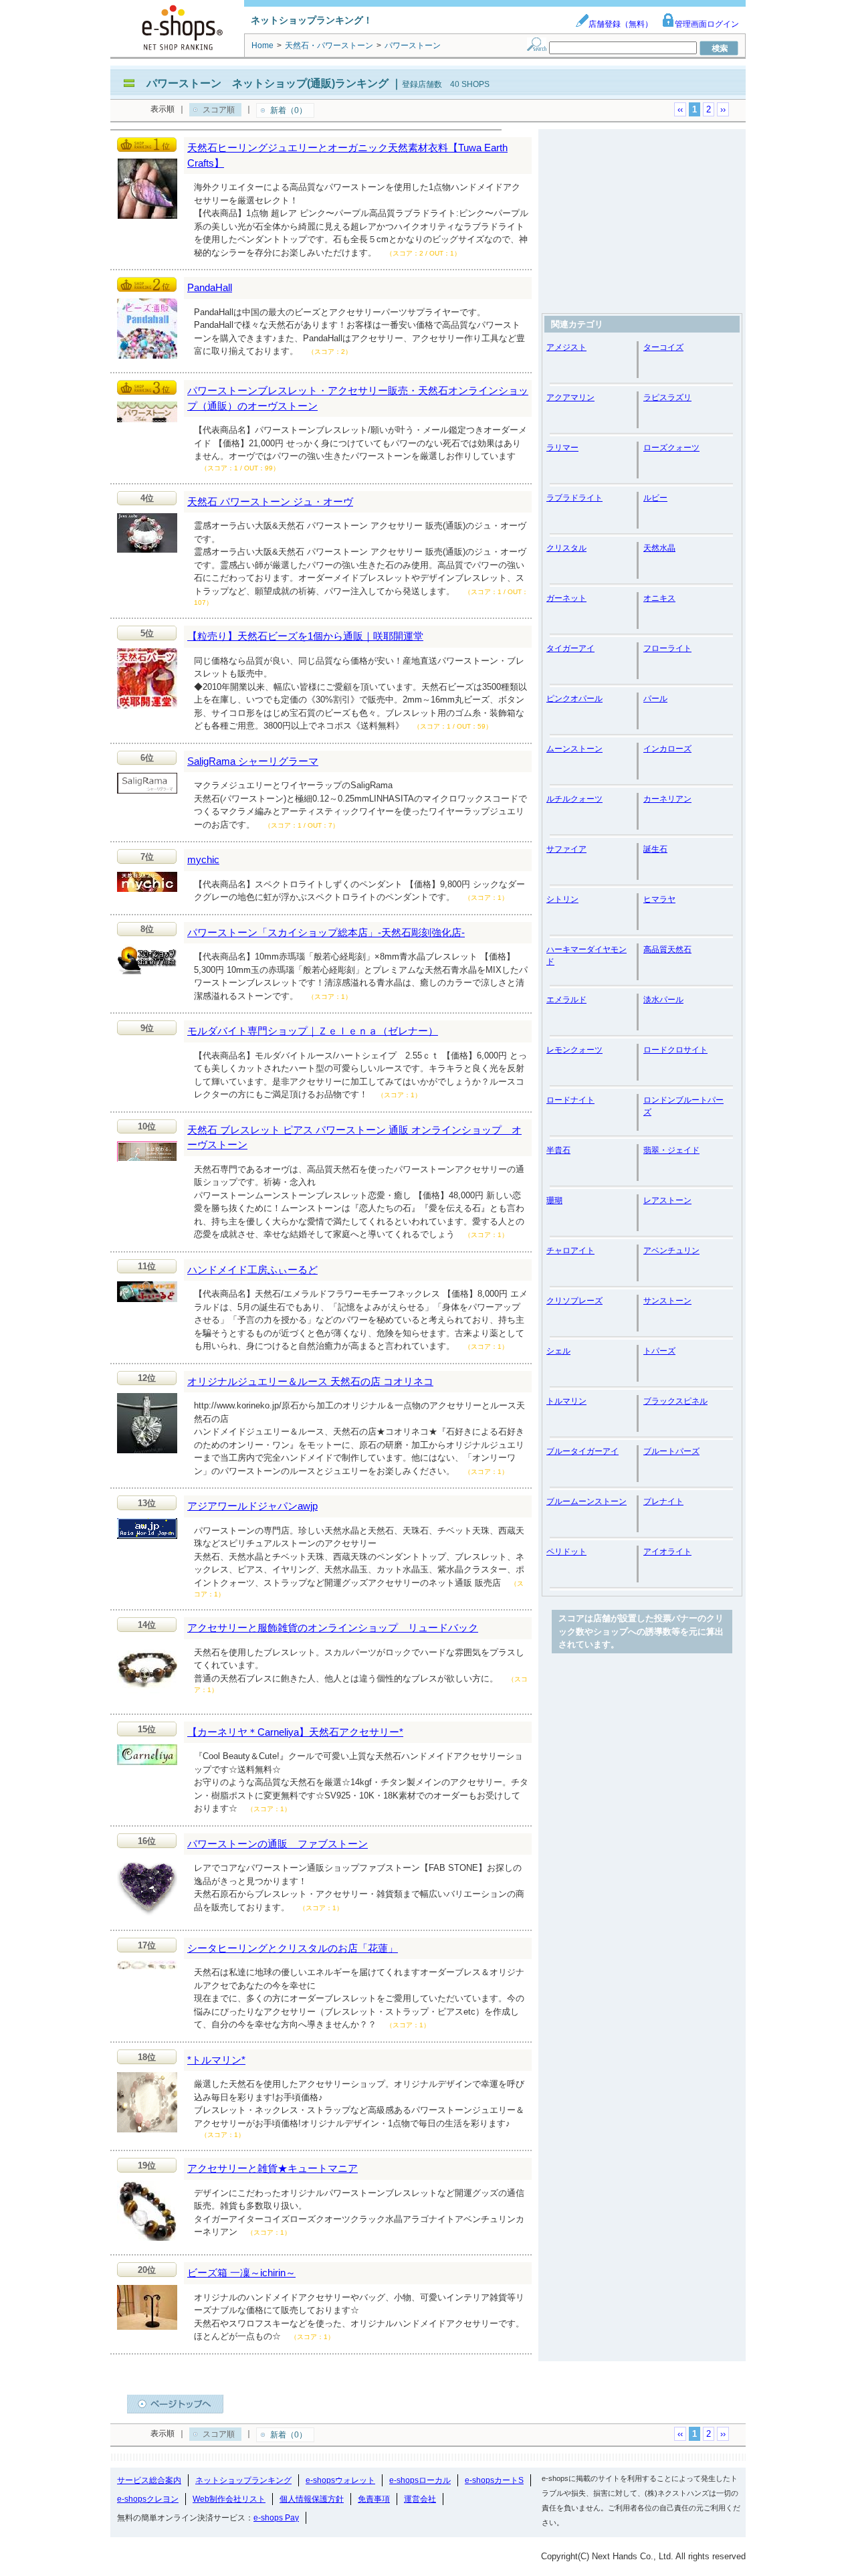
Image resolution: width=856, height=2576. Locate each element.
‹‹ (680, 109)
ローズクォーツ (671, 448)
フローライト (667, 648)
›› (723, 109)
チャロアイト (570, 1251)
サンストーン (667, 1301)
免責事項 (374, 2499)
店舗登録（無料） (621, 24)
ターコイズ (663, 347)
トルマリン (566, 1401)
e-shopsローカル (420, 2480)
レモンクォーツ (574, 1050)
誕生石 (655, 849)
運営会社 (420, 2499)
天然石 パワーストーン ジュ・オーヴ (270, 501)
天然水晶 (659, 548)
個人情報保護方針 (312, 2499)
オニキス (659, 598)
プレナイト (663, 1501)
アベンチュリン (671, 1251)
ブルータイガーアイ (582, 1451)
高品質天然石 (667, 949)
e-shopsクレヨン (148, 2499)
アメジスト (566, 347)
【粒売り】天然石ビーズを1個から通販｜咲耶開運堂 (305, 636)
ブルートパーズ (671, 1451)
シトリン (562, 899)
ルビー (655, 498)
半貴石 (558, 1150)
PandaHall (210, 287)
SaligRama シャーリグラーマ (253, 761)
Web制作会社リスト (229, 2499)
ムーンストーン (574, 749)
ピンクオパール (574, 699)
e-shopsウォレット (340, 2480)
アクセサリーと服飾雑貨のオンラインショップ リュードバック (333, 1628)
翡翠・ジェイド (671, 1150)
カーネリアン (667, 799)
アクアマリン (570, 397)
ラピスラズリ (667, 397)
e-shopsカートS (494, 2480)
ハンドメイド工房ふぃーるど (252, 1270)
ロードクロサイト (675, 1050)
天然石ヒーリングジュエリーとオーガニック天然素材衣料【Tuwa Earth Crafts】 (347, 155)
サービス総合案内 (149, 2480)
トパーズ (659, 1351)
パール (655, 699)
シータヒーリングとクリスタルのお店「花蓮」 (293, 1948)
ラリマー (562, 448)
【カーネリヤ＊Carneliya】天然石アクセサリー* (295, 1732)
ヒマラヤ (659, 899)
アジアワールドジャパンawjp (252, 1506)
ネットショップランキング (243, 2480)
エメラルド (566, 1000)
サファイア (566, 849)
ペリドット (566, 1552)
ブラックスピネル (675, 1401)
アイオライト (667, 1552)
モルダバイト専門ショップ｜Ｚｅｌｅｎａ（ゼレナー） (313, 1031)
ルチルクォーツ (574, 799)
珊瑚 (554, 1200)
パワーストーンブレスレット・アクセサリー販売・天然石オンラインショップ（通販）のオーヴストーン (358, 398)
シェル (558, 1351)
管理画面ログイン (707, 24)
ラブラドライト (574, 498)
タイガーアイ (570, 648)
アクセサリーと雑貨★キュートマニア (273, 2168)
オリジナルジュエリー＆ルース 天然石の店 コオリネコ (310, 1381)
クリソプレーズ (574, 1301)
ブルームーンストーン (586, 1501)
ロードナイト (570, 1100)
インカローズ (667, 749)
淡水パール (663, 1000)
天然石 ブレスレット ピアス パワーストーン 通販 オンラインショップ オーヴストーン (354, 1137)
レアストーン (667, 1200)
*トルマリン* (216, 2060)
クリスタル (566, 548)
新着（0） (289, 110)
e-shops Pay (276, 2518)
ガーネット (566, 598)
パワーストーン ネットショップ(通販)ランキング (267, 83)
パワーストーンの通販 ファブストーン (278, 1844)
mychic (203, 859)
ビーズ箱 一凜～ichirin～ (241, 2273)
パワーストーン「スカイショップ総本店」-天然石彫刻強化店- (326, 932)
